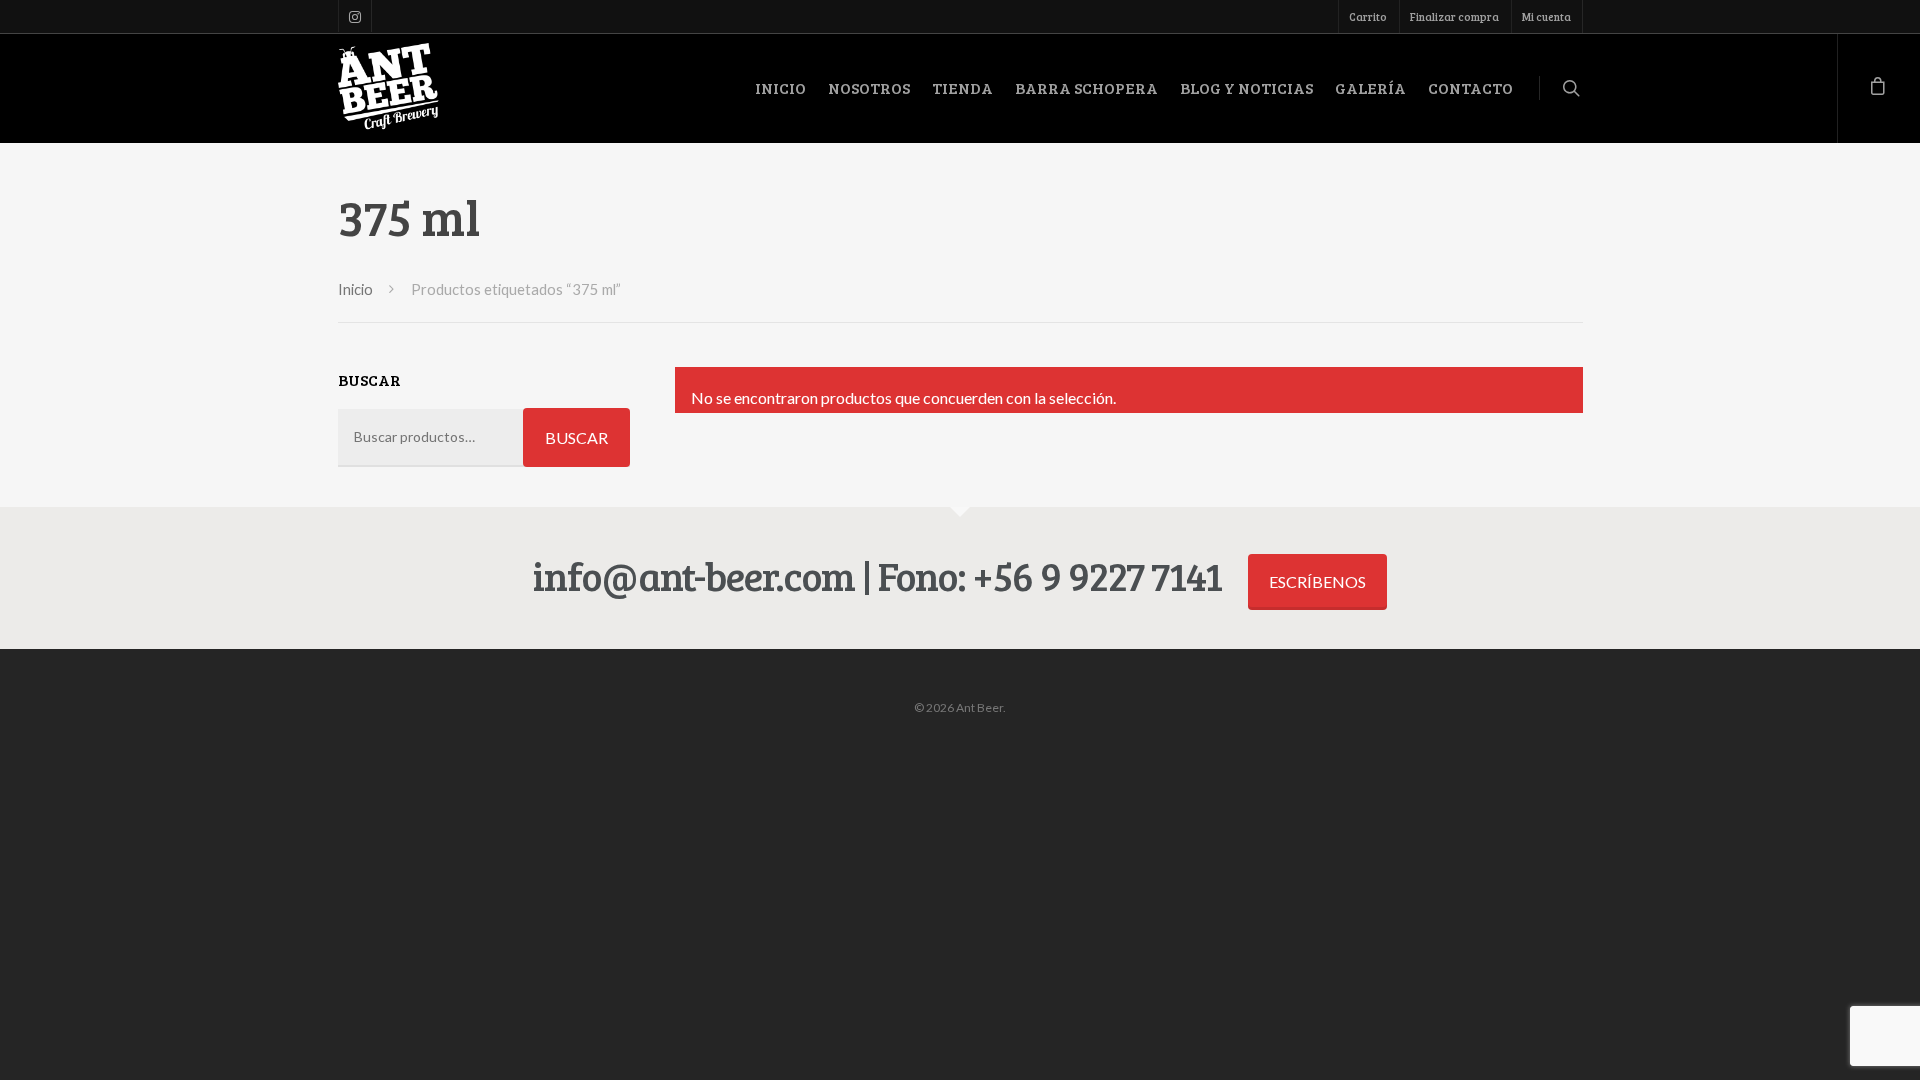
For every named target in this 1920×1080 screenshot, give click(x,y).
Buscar (576, 437)
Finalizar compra (1454, 16)
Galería (1370, 87)
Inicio (355, 289)
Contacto (1470, 87)
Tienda (962, 87)
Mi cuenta (1546, 16)
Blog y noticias (1246, 87)
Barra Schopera (1086, 87)
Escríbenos (1317, 581)
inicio (780, 87)
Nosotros (869, 87)
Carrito (1368, 16)
